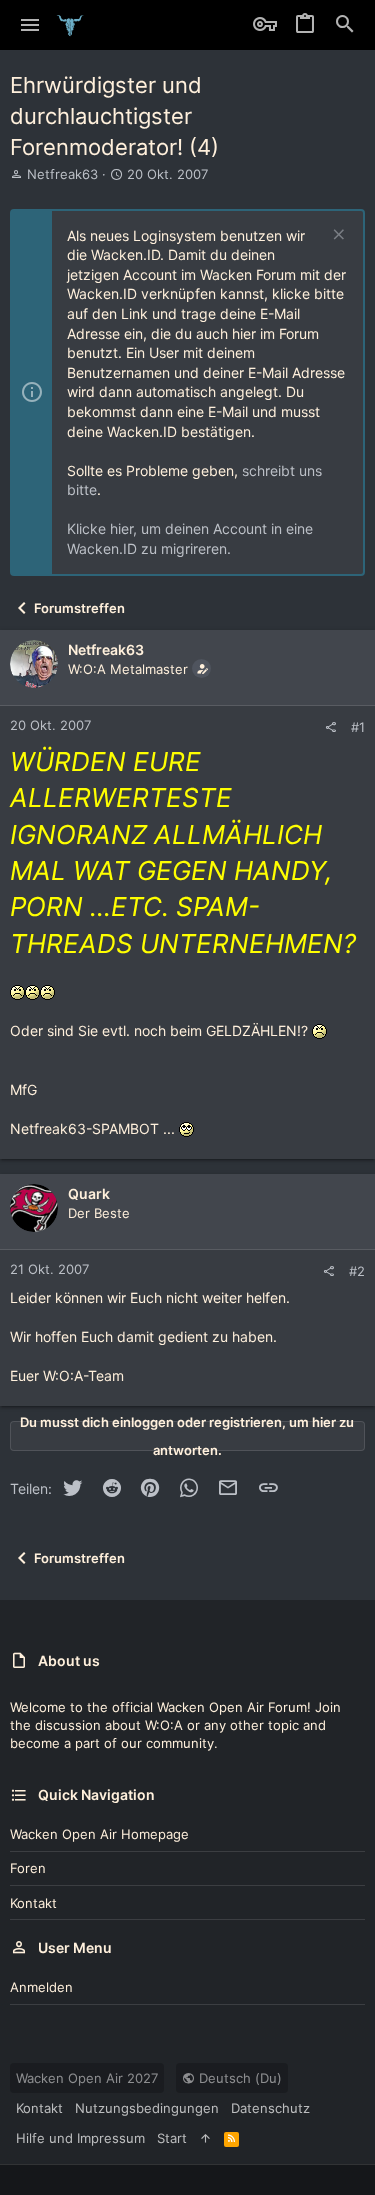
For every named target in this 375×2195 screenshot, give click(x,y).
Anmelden (41, 1987)
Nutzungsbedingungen (147, 2108)
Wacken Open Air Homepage (99, 1834)
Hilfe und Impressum (80, 2138)
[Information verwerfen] (336, 236)
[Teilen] (330, 727)
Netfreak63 (62, 174)
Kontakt (33, 1903)
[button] (30, 25)
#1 (358, 727)
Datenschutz (270, 2108)
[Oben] (205, 2138)
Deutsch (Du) (238, 2078)
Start (172, 2138)
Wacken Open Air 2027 (87, 2078)
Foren (28, 1868)
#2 (357, 1271)
